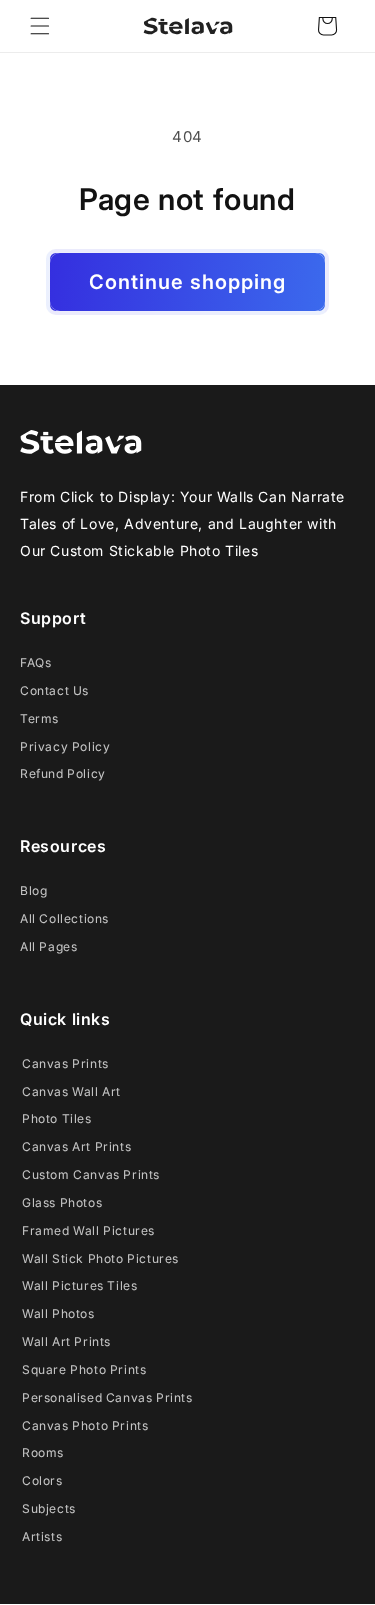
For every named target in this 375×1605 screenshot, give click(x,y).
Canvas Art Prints (76, 1146)
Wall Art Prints (66, 1341)
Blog (33, 890)
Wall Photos (58, 1313)
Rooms (43, 1452)
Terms (39, 718)
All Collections (64, 918)
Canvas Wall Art (71, 1091)
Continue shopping (187, 282)
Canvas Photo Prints (85, 1425)
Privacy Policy (65, 746)
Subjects (49, 1508)
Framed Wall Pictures (88, 1230)
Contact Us (54, 690)
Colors (42, 1480)
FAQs (35, 662)
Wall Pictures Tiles (79, 1285)
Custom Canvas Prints (91, 1174)
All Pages (48, 946)
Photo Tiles (57, 1118)
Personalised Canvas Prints (107, 1397)
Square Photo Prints (84, 1369)
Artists (42, 1536)
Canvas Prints (65, 1063)
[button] (40, 26)
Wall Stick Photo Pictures (100, 1258)
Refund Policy (63, 773)
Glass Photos (62, 1202)
